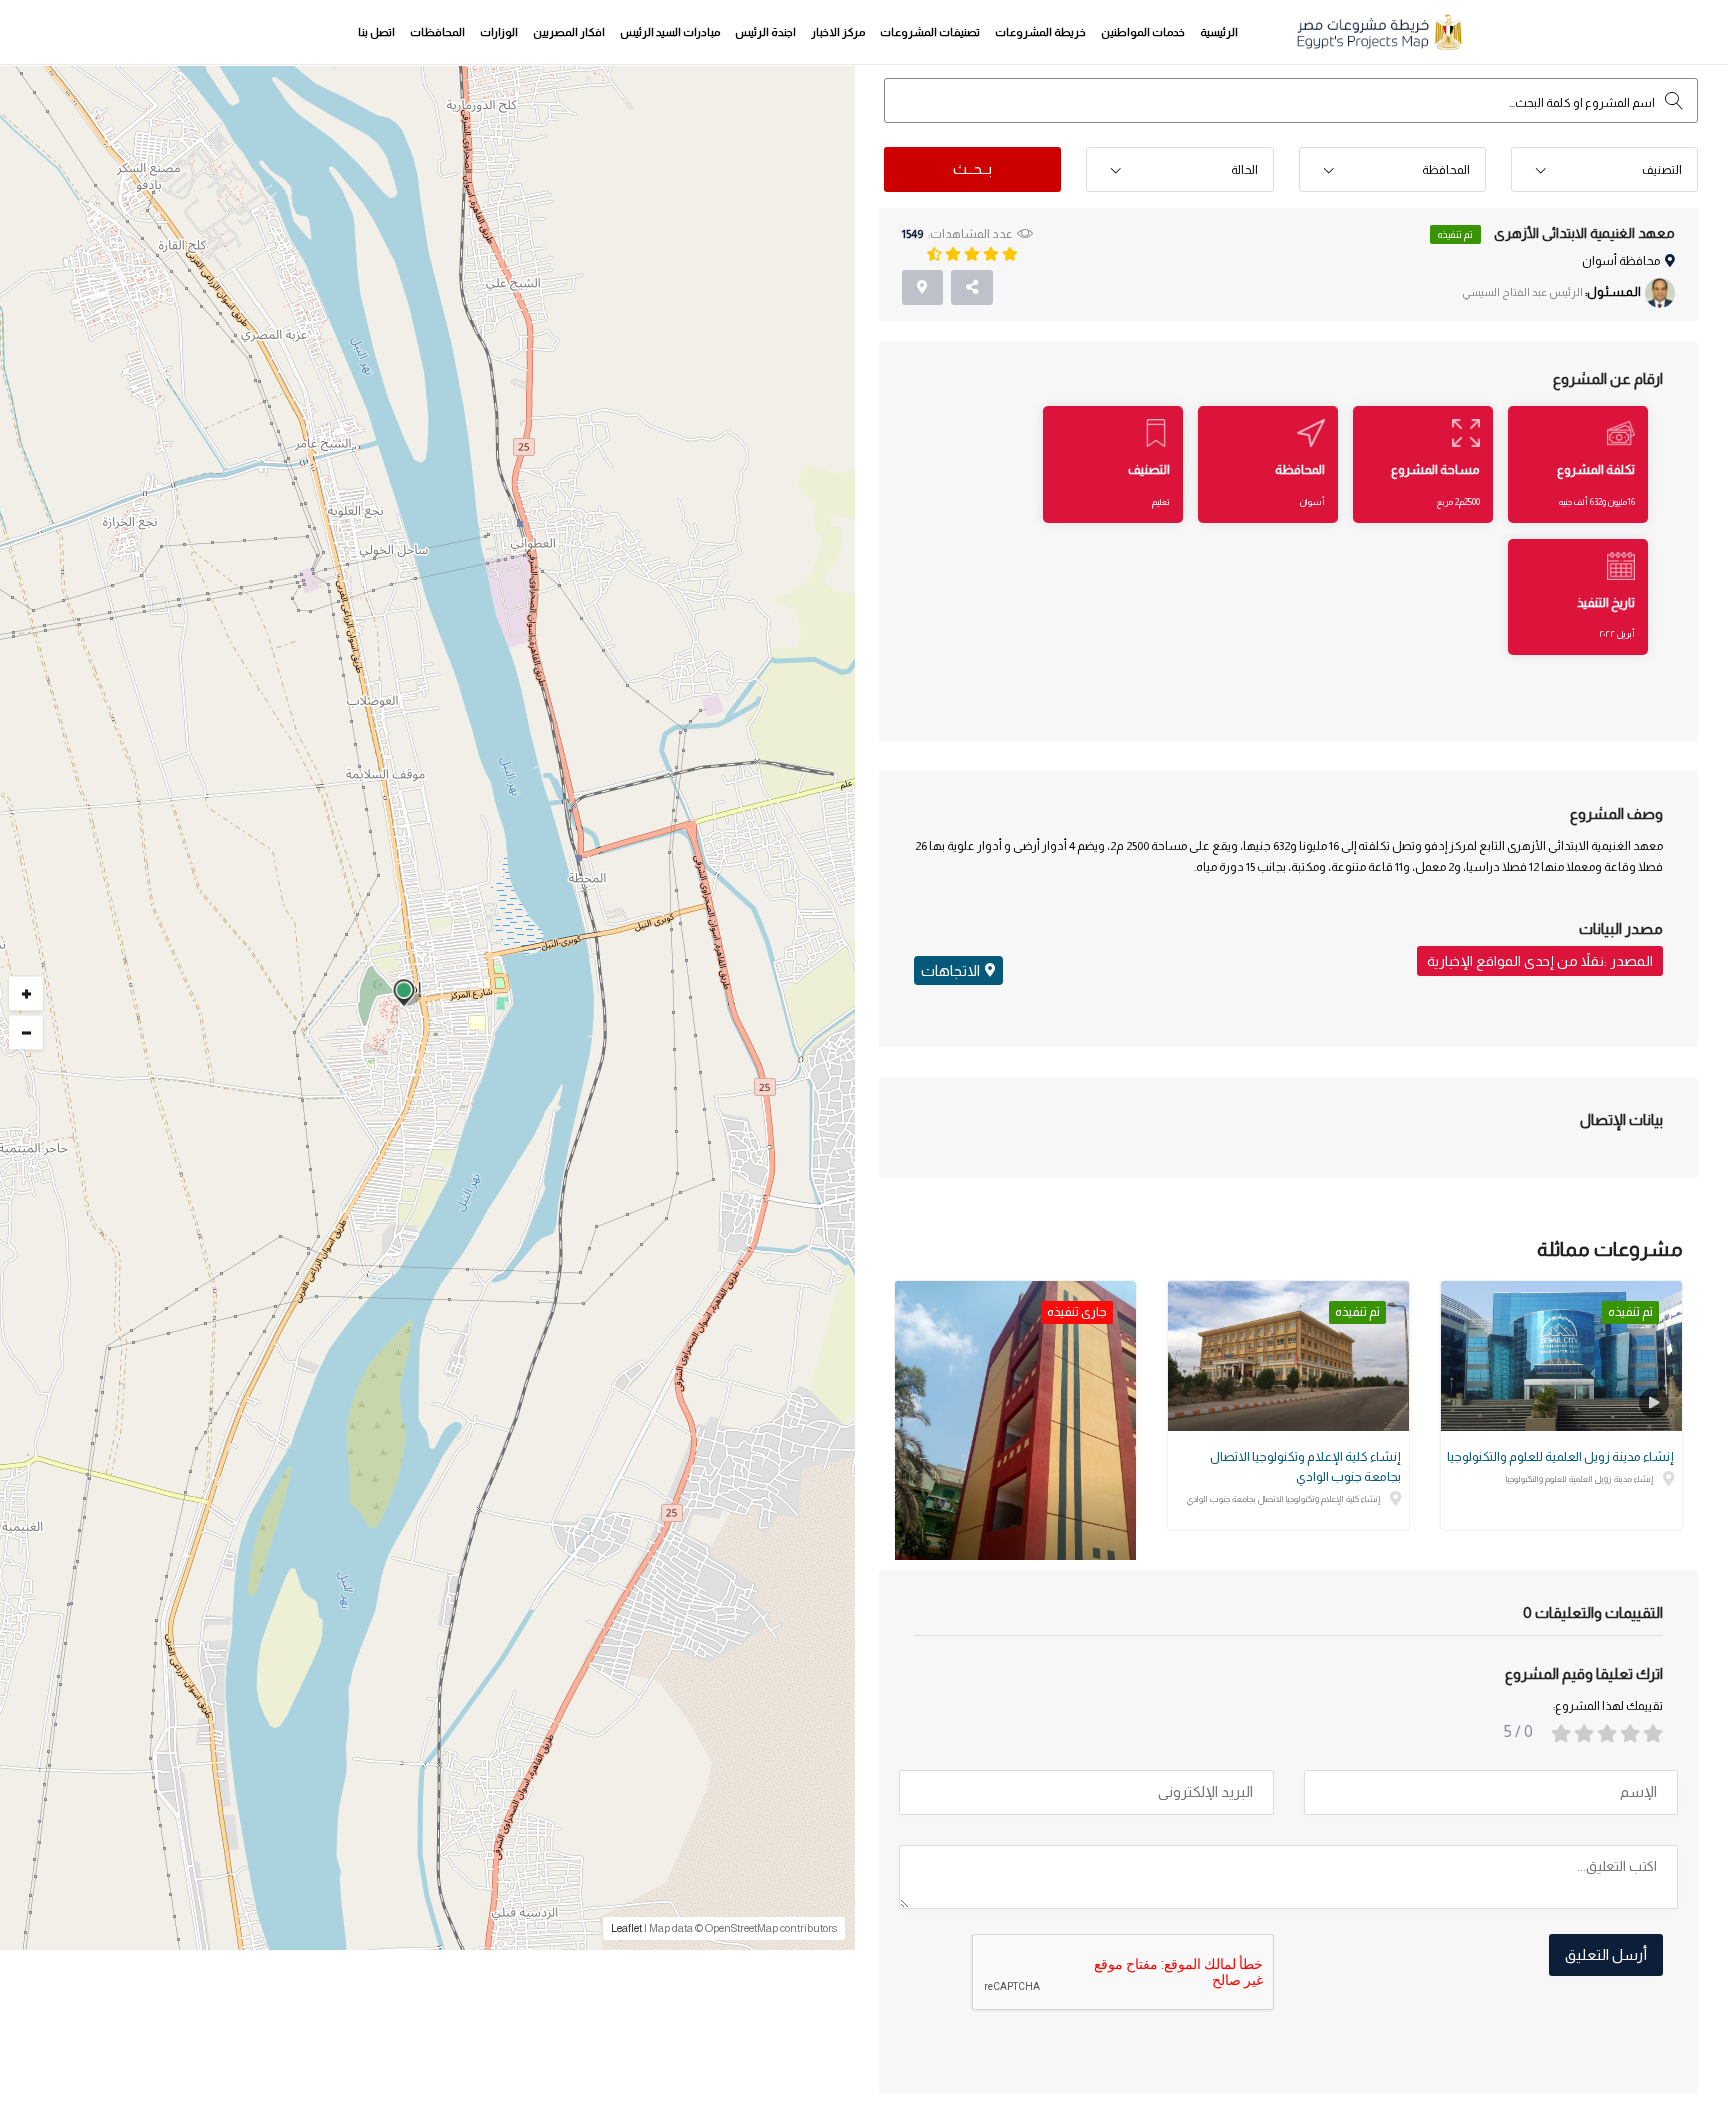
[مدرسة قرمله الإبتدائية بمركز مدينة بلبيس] (1015, 1441)
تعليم (1161, 502)
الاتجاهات (950, 970)
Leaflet (626, 1928)
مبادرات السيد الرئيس (670, 32)
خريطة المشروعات (1040, 32)
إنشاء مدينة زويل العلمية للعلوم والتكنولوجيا (1560, 1456)
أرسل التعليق (1606, 1954)
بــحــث (972, 168)
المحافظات (437, 32)
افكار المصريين (569, 32)
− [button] (26, 1032)
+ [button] (26, 993)
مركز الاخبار (838, 32)
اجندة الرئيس (765, 32)
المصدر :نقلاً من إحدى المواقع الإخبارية (1540, 961)
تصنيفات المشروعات (930, 32)
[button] (1604, 170)
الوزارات (499, 32)
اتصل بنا (376, 32)
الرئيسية (1219, 32)
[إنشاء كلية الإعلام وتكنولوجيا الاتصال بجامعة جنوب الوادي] (1288, 1356)
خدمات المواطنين (1143, 32)
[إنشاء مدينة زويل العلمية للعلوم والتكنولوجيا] (1561, 1356)
